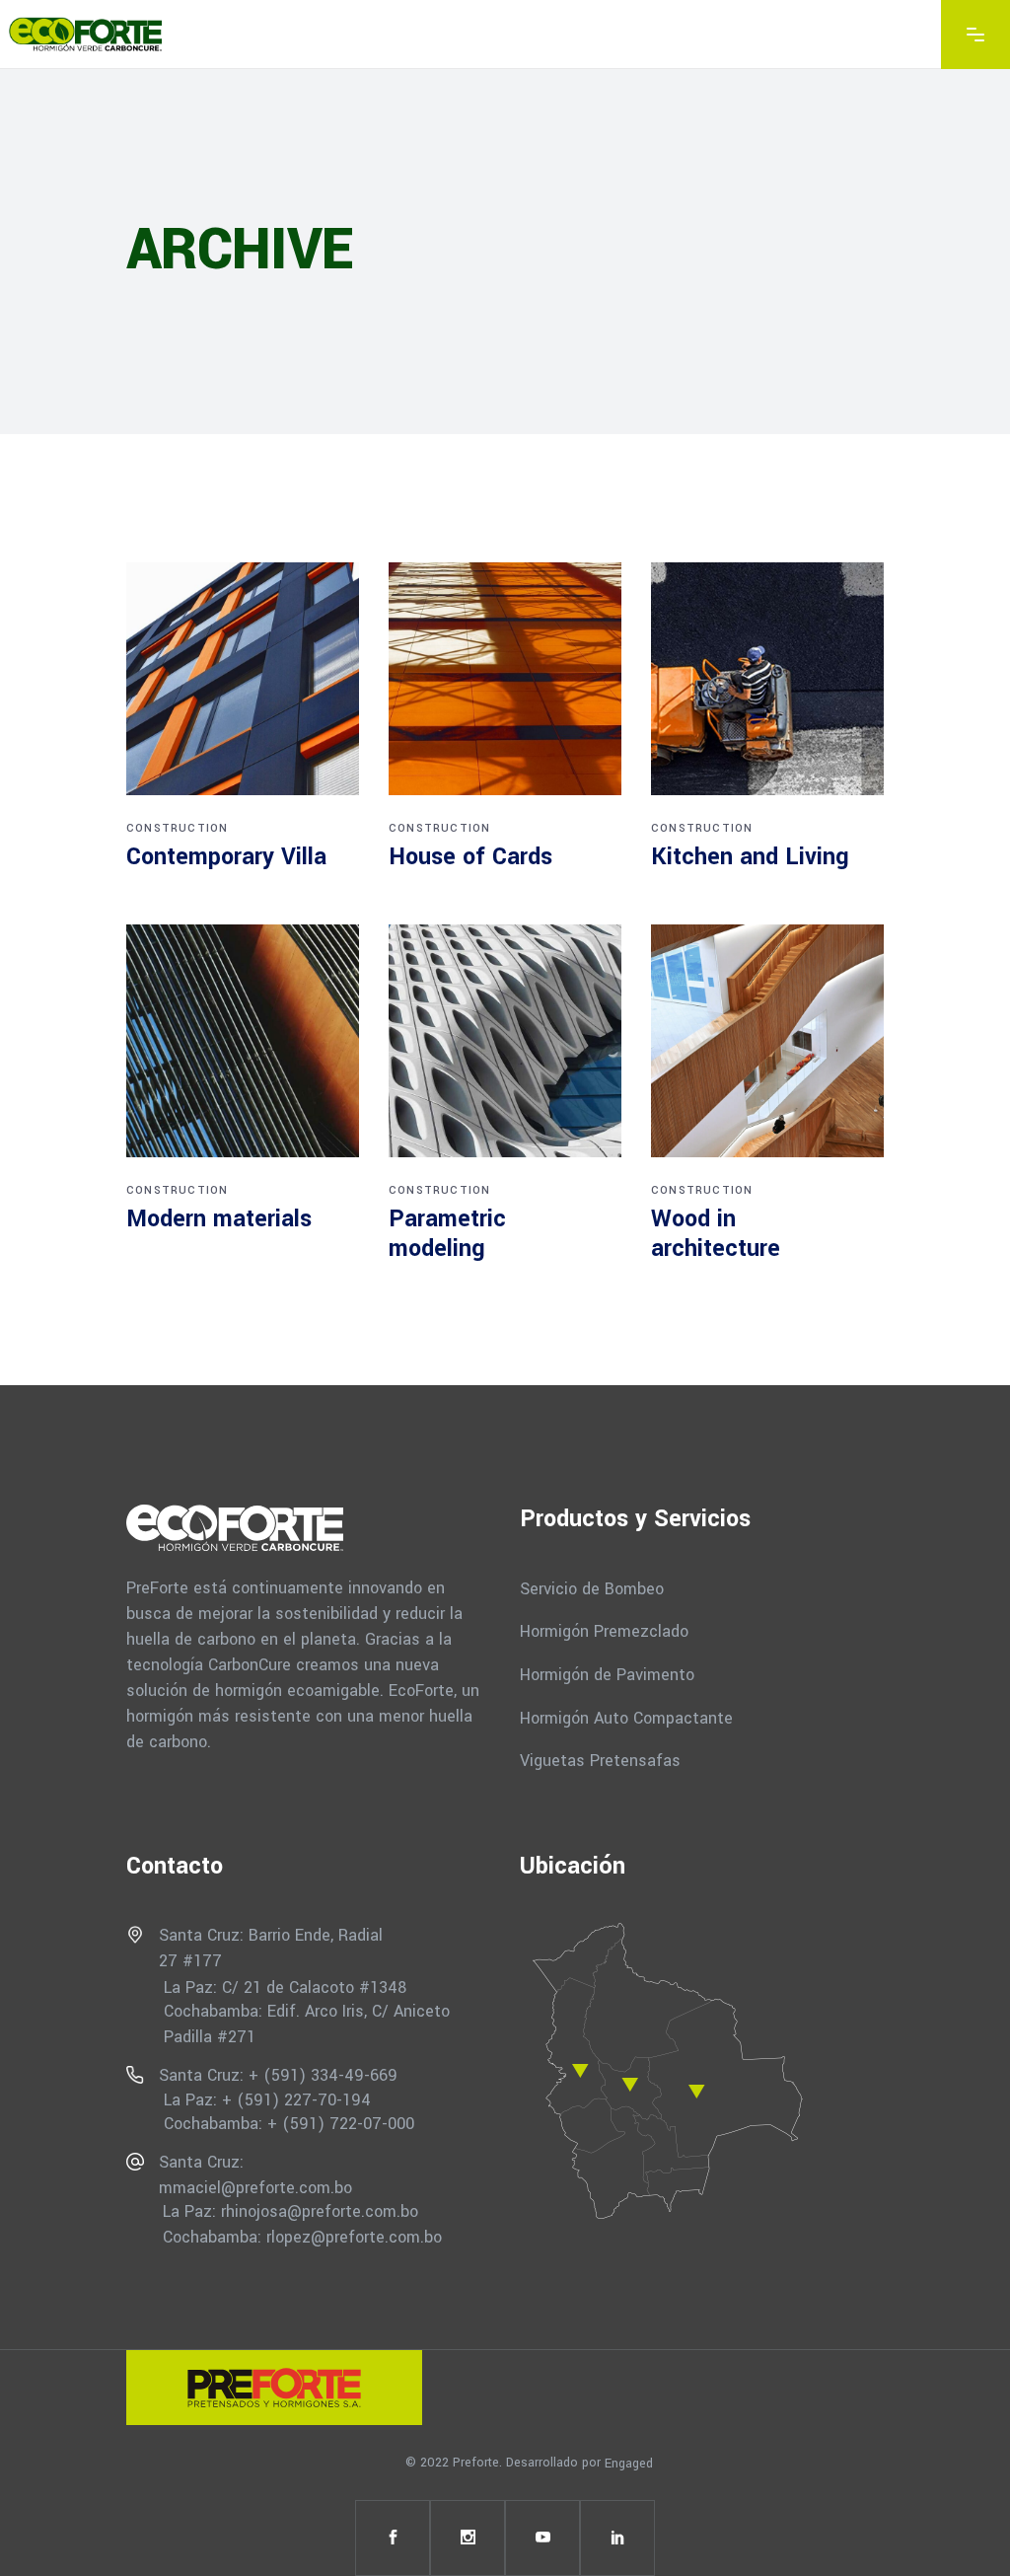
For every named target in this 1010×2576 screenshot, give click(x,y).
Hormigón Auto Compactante (626, 1717)
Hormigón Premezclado (604, 1631)
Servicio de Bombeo (592, 1588)
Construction (177, 828)
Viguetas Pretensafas (600, 1761)
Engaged (629, 2464)
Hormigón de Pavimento (607, 1675)
